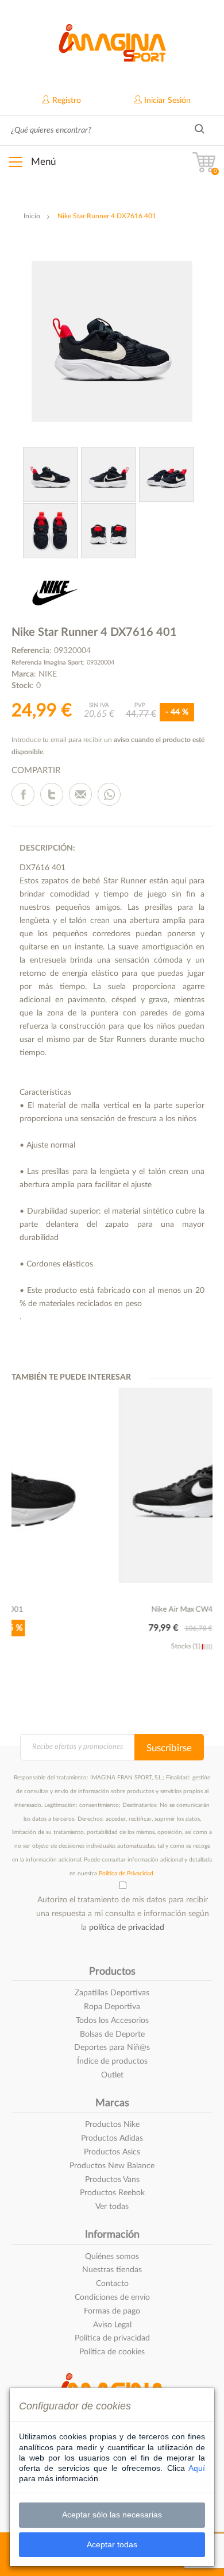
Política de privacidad (112, 2338)
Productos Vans (112, 2180)
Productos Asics (112, 2152)
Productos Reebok (112, 2193)
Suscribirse (169, 1748)
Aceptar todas (112, 2544)
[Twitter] (52, 794)
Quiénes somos (112, 2257)
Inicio (32, 216)
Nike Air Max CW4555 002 (115, 1610)
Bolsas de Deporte (112, 2034)
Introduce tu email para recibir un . (108, 746)
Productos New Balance (112, 2166)
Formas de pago (112, 2311)
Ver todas (112, 2207)
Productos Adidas (112, 2138)
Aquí (197, 2468)
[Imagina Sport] (112, 41)
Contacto (112, 2284)
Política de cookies (112, 2352)
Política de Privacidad (126, 1874)
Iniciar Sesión (166, 101)
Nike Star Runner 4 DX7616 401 (107, 216)
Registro (65, 101)
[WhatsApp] (109, 794)
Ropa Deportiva (112, 2007)
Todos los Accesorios (112, 2021)
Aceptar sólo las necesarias (112, 2515)
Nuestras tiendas (112, 2270)
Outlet (112, 2075)
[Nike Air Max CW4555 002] (115, 1485)
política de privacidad (127, 1928)
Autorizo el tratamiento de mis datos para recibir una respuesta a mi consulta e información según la (123, 1914)
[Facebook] (23, 794)
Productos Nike (112, 2125)
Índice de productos (112, 2061)
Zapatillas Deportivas (112, 1993)
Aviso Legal (112, 2325)
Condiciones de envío (112, 2297)
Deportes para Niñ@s (112, 2048)
